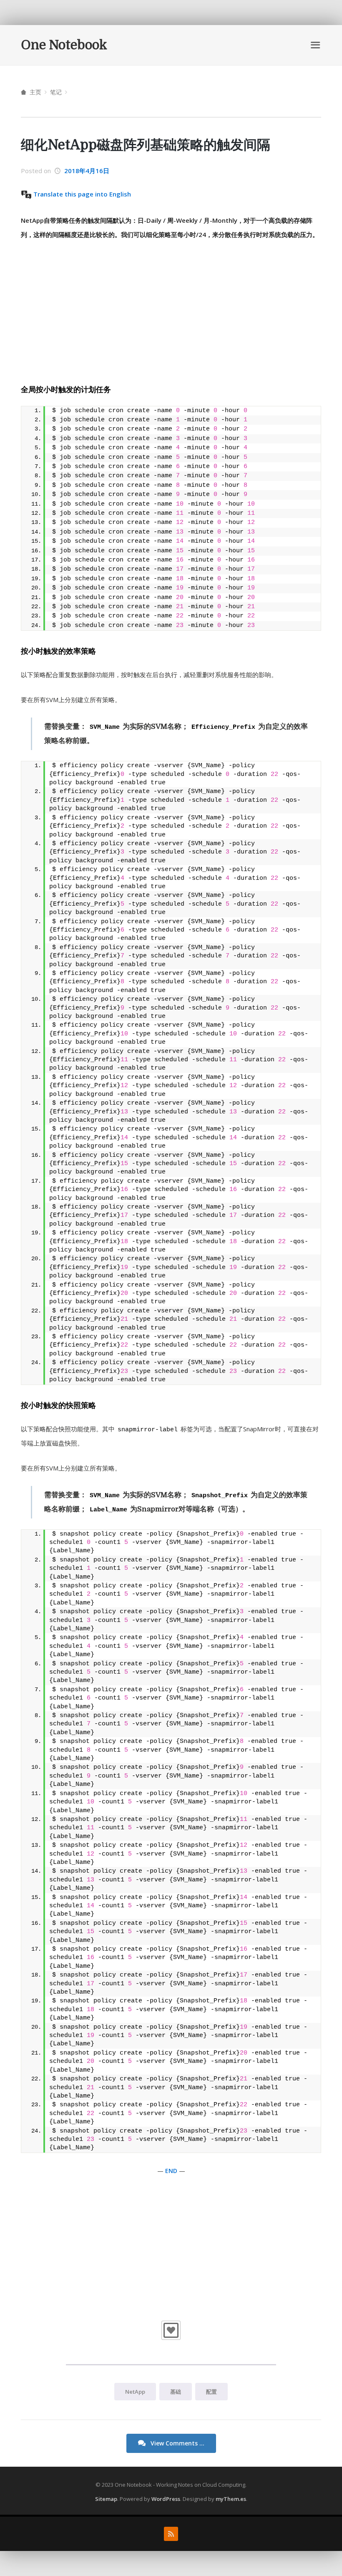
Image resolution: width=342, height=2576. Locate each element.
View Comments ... (177, 2443)
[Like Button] (171, 2330)
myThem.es (231, 2499)
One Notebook (64, 45)
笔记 (56, 92)
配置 (211, 2392)
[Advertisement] (171, 311)
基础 (176, 2392)
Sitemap (106, 2499)
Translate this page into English (82, 194)
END (171, 2171)
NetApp (135, 2392)
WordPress (166, 2499)
